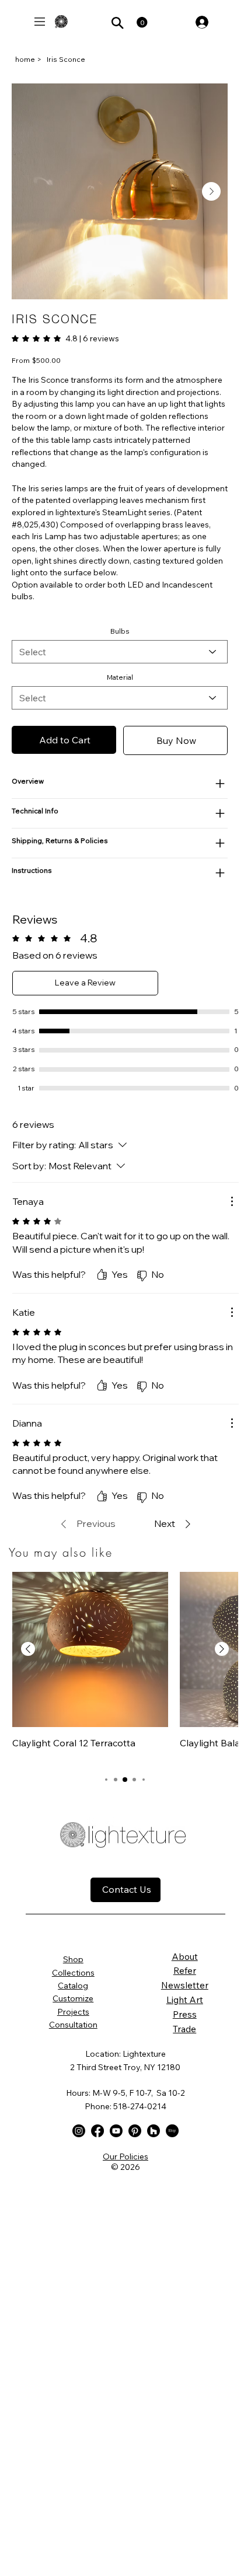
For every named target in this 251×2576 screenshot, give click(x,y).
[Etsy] (172, 2131)
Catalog (73, 1986)
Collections (73, 1973)
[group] (125, 1667)
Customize (73, 1998)
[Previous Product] (28, 1649)
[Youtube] (116, 2131)
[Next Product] (222, 1649)
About (185, 1956)
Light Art (185, 2000)
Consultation (73, 2025)
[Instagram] (79, 2131)
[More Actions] (232, 1201)
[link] (65, 338)
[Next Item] (211, 191)
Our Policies (125, 2156)
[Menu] (40, 22)
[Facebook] (97, 2131)
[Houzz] (154, 2131)
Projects (73, 2012)
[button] (142, 22)
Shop (73, 1959)
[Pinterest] (135, 2131)
